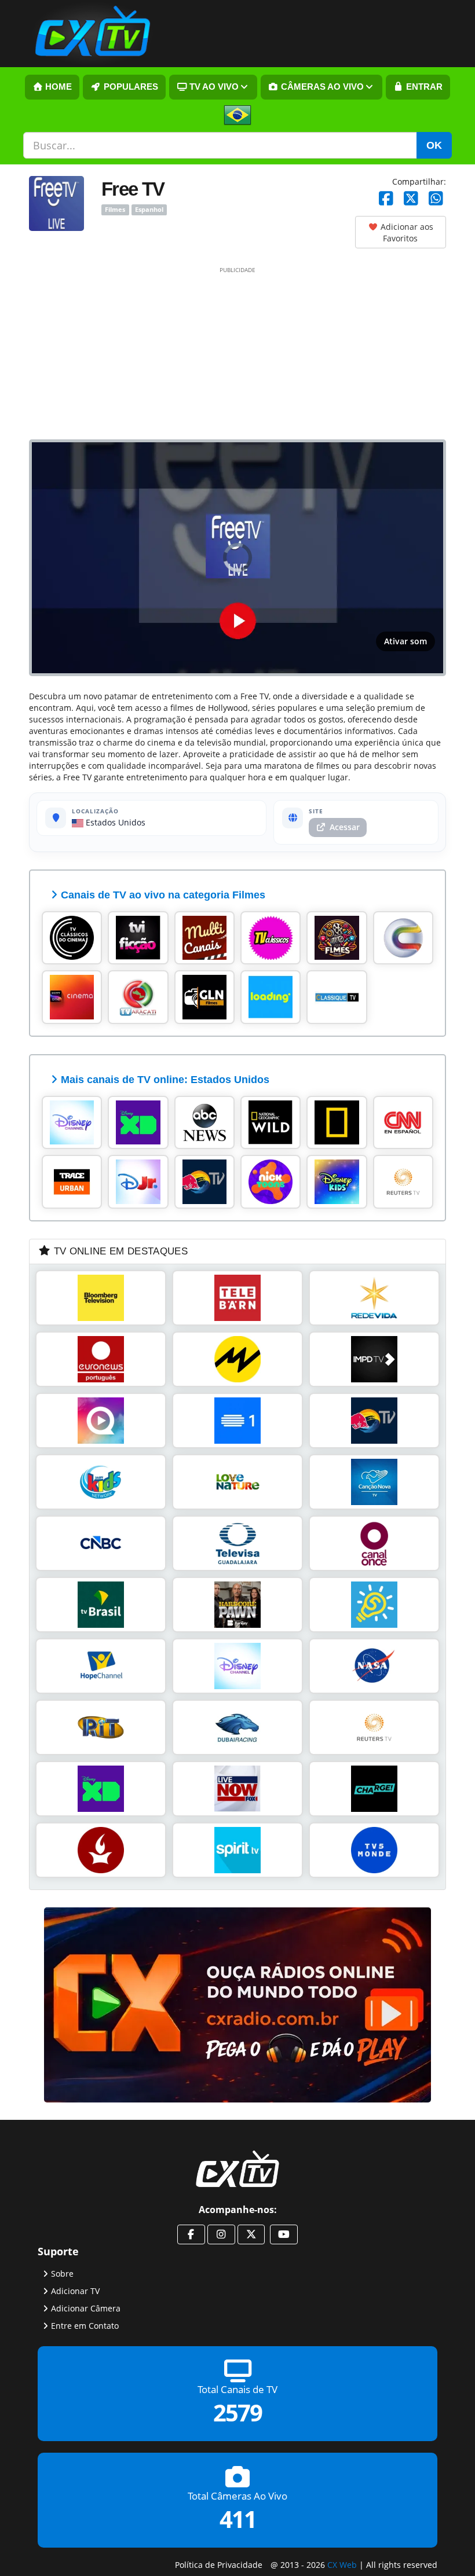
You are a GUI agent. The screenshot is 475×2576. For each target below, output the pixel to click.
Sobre (62, 2273)
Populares (130, 87)
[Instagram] (221, 2234)
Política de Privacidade (219, 2564)
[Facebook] (386, 199)
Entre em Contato (85, 2325)
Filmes (115, 210)
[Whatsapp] (436, 199)
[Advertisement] (237, 353)
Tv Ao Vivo (213, 87)
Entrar (423, 87)
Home (57, 87)
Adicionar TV (75, 2290)
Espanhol (149, 210)
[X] (411, 199)
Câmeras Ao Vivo (321, 87)
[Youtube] (284, 2234)
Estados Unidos (114, 822)
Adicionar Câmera (86, 2308)
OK (434, 145)
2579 (237, 2412)
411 (238, 2519)
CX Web (342, 2564)
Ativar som (405, 641)
